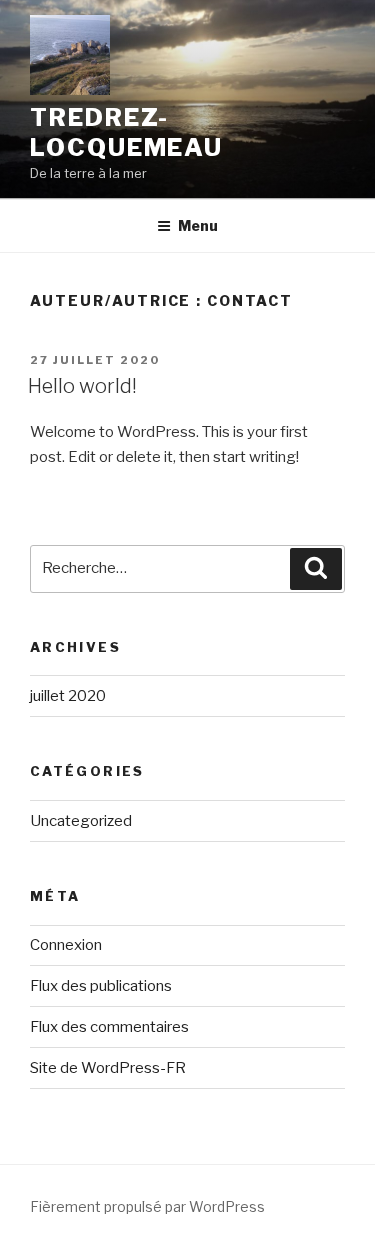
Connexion (66, 945)
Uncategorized (81, 821)
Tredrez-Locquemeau (126, 132)
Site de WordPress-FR (108, 1068)
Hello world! (82, 386)
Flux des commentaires (109, 1027)
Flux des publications (101, 986)
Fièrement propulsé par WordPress (147, 1206)
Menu (198, 225)
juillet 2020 (68, 696)
